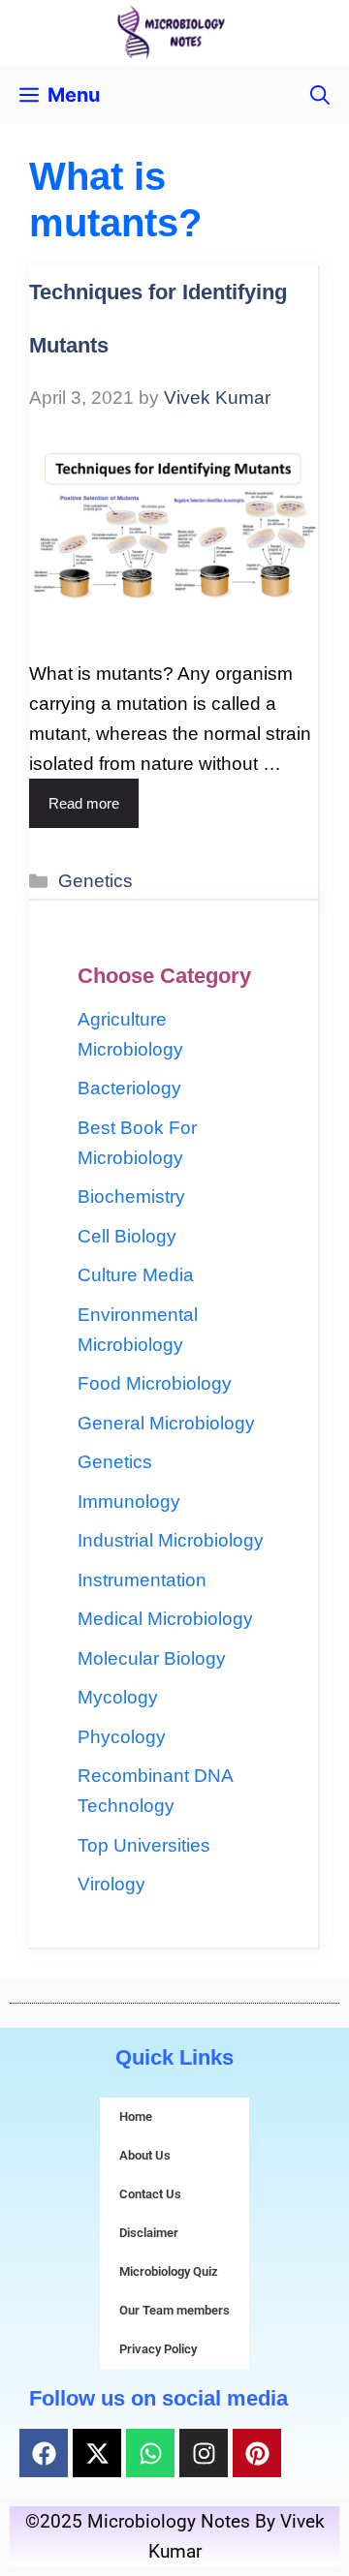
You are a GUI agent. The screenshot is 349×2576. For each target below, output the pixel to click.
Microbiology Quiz (169, 2271)
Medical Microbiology (165, 1619)
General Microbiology (166, 1423)
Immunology (129, 1502)
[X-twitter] (97, 2453)
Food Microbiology (155, 1383)
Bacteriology (129, 1088)
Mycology (118, 1697)
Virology (111, 1884)
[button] (320, 95)
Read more (84, 803)
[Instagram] (204, 2453)
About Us (145, 2155)
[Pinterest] (257, 2453)
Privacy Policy (158, 2349)
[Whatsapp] (150, 2453)
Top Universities (144, 1845)
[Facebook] (44, 2453)
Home (136, 2116)
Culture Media (136, 1275)
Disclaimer (149, 2233)
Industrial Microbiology (171, 1540)
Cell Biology (127, 1236)
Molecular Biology (152, 1658)
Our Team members (174, 2310)
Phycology (122, 1737)
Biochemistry (131, 1196)
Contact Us (150, 2194)
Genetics (95, 881)
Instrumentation (142, 1580)
